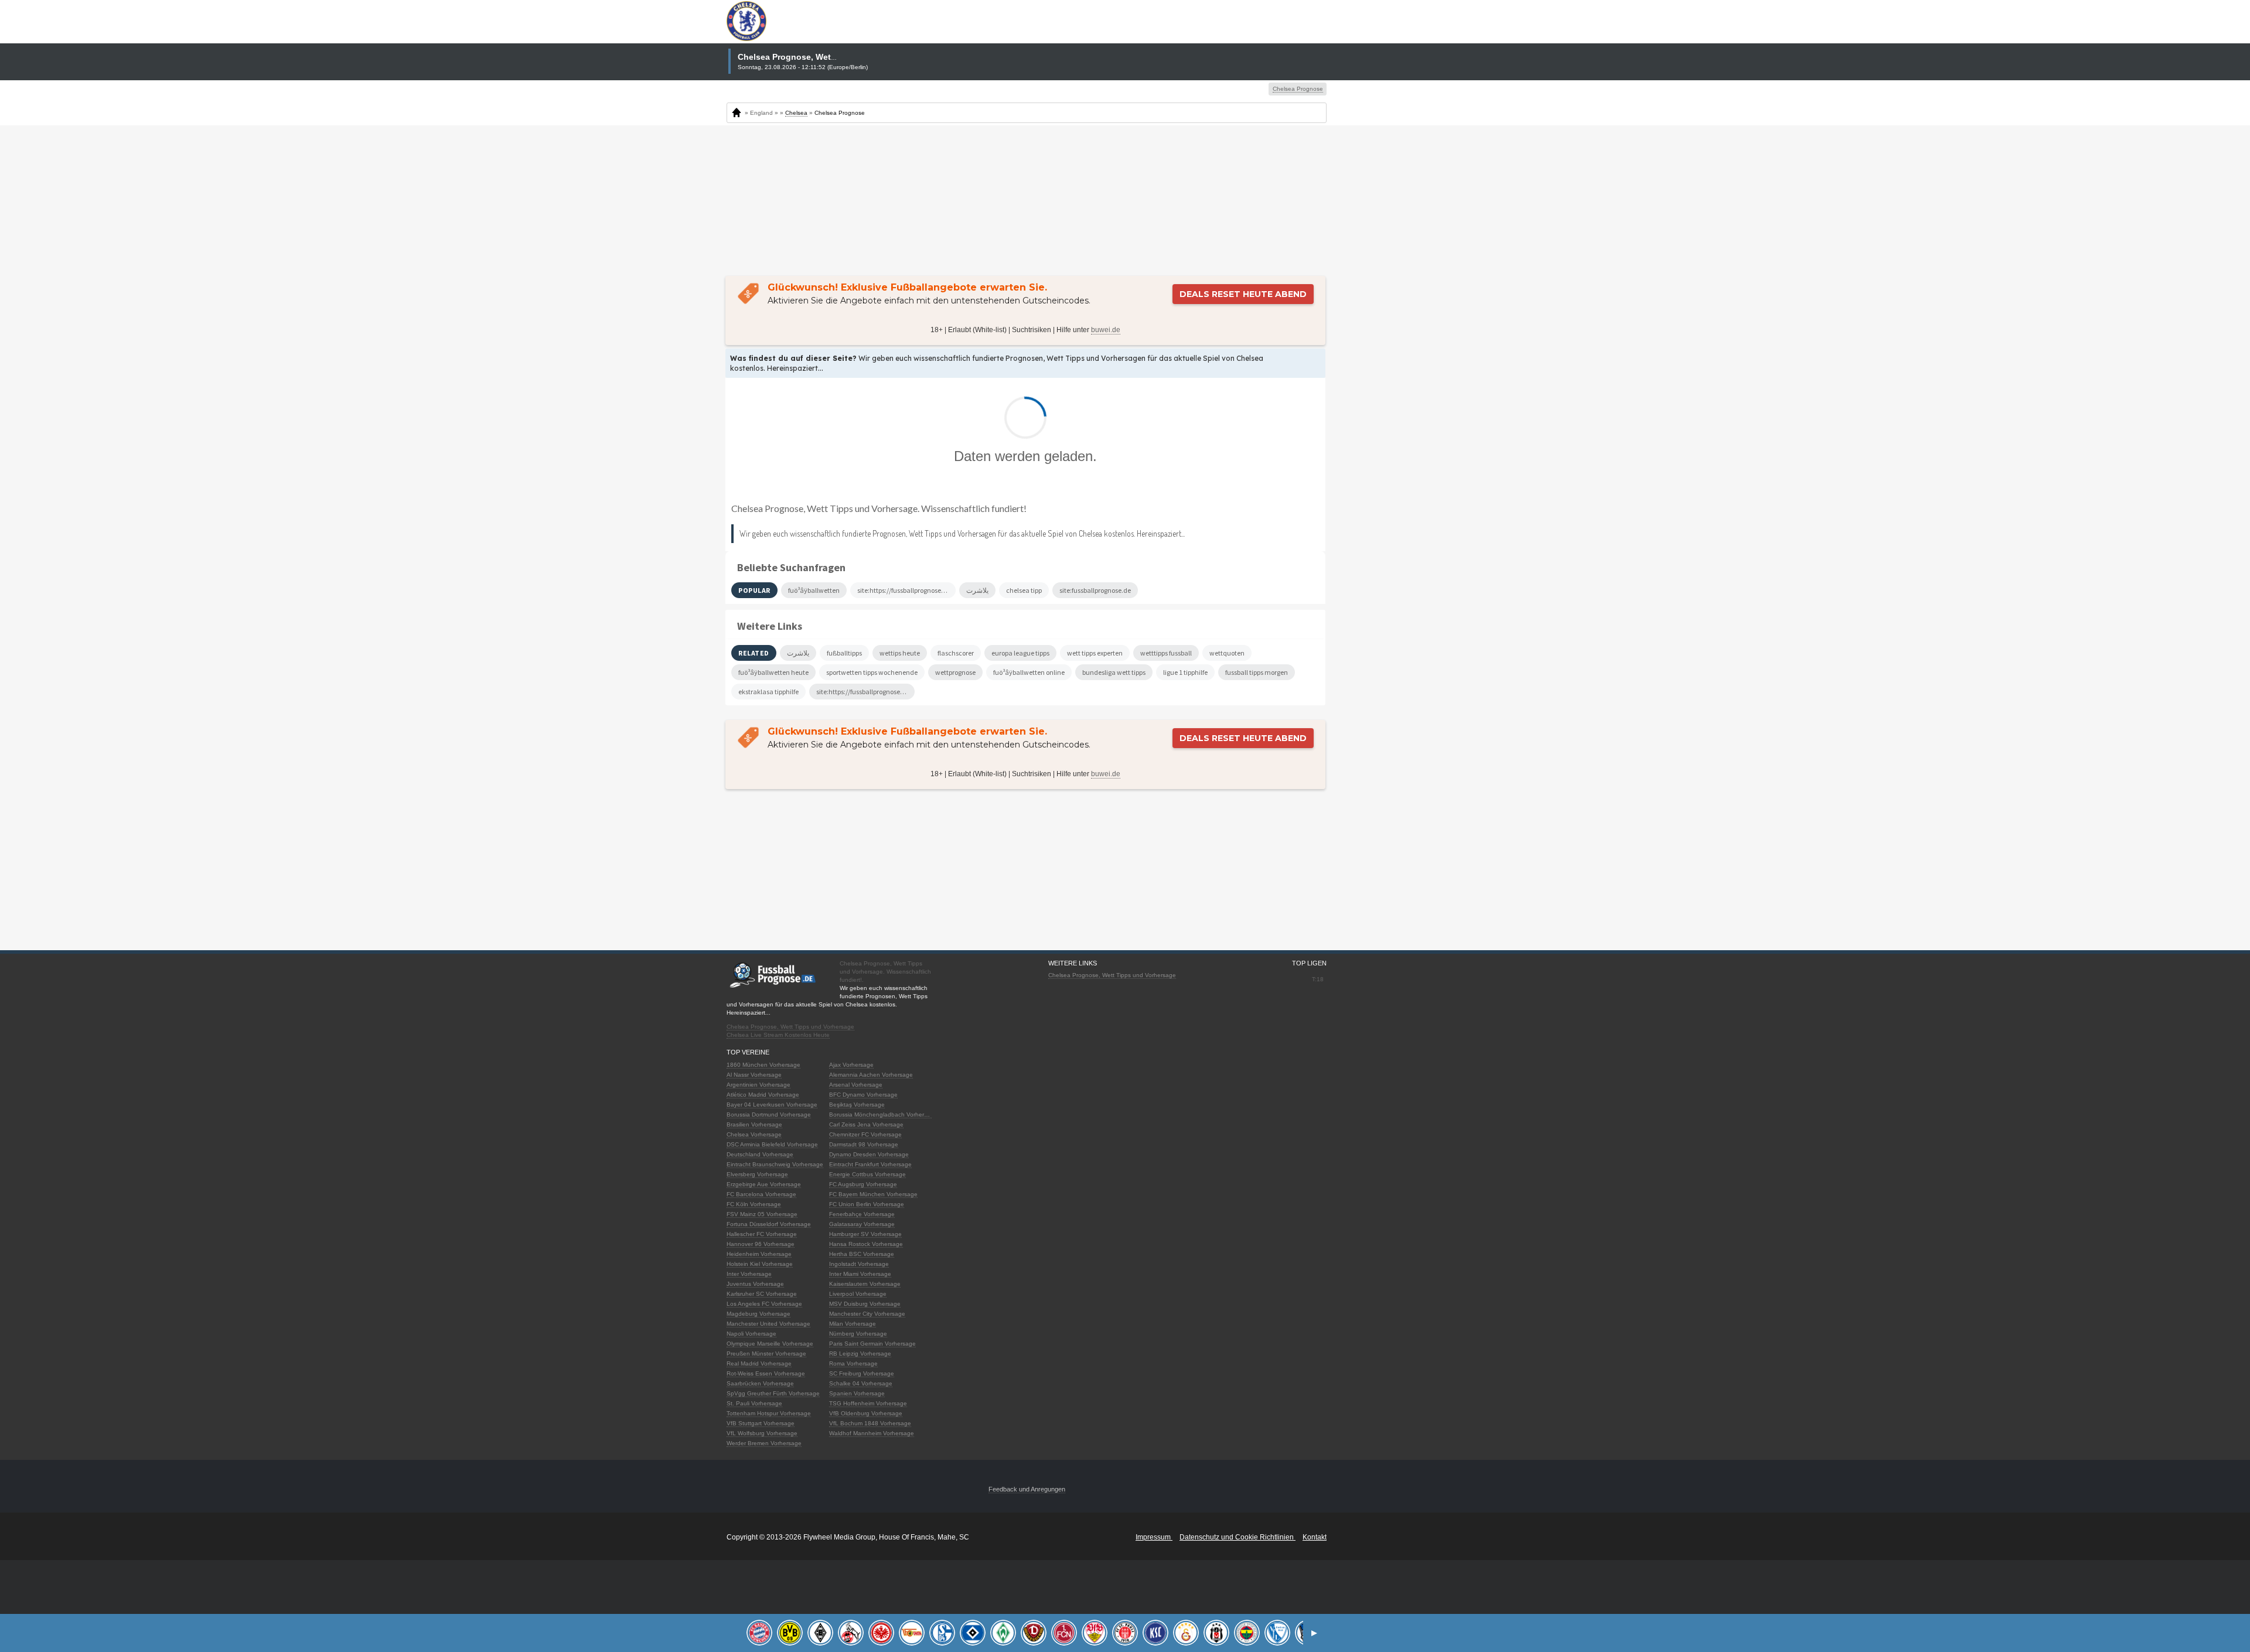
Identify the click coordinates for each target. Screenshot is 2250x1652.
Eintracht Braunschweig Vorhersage (775, 1164)
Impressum (1154, 1537)
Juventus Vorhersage (755, 1284)
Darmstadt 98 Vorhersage (864, 1144)
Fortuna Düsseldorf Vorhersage (769, 1224)
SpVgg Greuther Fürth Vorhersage (773, 1393)
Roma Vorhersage (853, 1363)
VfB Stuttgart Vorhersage (761, 1423)
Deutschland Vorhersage (760, 1154)
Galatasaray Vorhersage (862, 1224)
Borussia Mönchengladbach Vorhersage (883, 1115)
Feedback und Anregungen (1027, 1489)
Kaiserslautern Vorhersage (865, 1284)
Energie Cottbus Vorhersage (867, 1174)
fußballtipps (844, 653)
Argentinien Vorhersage (758, 1085)
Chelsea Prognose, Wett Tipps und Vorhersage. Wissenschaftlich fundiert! (879, 508)
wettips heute (900, 653)
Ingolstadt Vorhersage (859, 1264)
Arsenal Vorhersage (856, 1085)
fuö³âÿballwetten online (1029, 672)
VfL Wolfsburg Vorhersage (762, 1433)
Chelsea (796, 113)
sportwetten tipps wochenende (872, 672)
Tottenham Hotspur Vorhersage (769, 1413)
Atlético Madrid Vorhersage (763, 1095)
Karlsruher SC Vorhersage (762, 1294)
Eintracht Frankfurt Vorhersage (870, 1164)
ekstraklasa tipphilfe (768, 692)
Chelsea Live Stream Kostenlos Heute (778, 1035)
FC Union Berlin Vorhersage (867, 1204)
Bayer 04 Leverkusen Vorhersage (772, 1105)
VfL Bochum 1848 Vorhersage (870, 1423)
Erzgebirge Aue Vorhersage (764, 1184)
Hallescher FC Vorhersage (762, 1234)
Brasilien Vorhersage (754, 1124)
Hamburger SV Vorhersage (865, 1234)
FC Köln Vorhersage (754, 1204)
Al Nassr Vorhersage (754, 1075)
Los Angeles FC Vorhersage (764, 1304)
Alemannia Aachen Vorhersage (871, 1075)
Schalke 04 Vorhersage (861, 1383)
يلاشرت (798, 653)
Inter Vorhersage (749, 1274)
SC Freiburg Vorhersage (862, 1373)
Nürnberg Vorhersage (858, 1334)
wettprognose (955, 672)
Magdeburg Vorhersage (758, 1314)
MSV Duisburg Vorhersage (865, 1304)
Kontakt (1315, 1537)
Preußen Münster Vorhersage (766, 1354)
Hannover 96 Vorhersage (761, 1244)
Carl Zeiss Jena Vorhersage (866, 1124)
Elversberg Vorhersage (757, 1174)
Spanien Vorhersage (857, 1393)
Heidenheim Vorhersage (759, 1254)
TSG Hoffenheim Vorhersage (868, 1403)
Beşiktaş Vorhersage (857, 1105)
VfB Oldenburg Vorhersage (866, 1413)
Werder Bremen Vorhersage (764, 1443)
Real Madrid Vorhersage (759, 1363)
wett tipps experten (1095, 653)
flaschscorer (956, 653)
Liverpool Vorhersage (858, 1294)
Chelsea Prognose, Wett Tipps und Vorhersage (790, 1027)
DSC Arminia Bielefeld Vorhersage (772, 1144)
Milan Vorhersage (853, 1324)
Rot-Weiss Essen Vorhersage (766, 1373)
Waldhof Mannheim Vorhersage (872, 1433)
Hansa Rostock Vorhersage (866, 1244)
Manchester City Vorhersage (867, 1314)
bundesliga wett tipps (1114, 672)
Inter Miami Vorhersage (860, 1274)
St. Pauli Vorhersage (754, 1403)
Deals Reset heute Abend (1243, 294)
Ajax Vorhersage (851, 1065)
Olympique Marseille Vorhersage (770, 1344)
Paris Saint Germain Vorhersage (872, 1344)
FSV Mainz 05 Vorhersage (762, 1214)
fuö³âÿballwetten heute (773, 672)
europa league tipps (1020, 653)
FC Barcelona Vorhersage (761, 1194)
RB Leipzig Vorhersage (860, 1354)
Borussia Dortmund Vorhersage (769, 1115)
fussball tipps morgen (1257, 672)
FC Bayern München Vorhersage (873, 1194)
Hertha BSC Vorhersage (862, 1254)
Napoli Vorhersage (751, 1334)
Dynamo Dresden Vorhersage (869, 1154)
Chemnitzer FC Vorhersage (865, 1134)
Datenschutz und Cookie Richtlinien (1237, 1537)
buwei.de (1106, 330)
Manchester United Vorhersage (768, 1324)
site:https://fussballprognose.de (863, 692)
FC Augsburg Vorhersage (863, 1184)
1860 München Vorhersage (763, 1065)
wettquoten (1227, 653)
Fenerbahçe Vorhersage (862, 1214)
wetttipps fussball (1166, 653)
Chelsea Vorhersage (754, 1134)
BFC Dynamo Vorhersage (863, 1095)
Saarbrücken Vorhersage (760, 1383)
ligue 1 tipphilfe (1185, 672)
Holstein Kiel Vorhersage (760, 1264)
